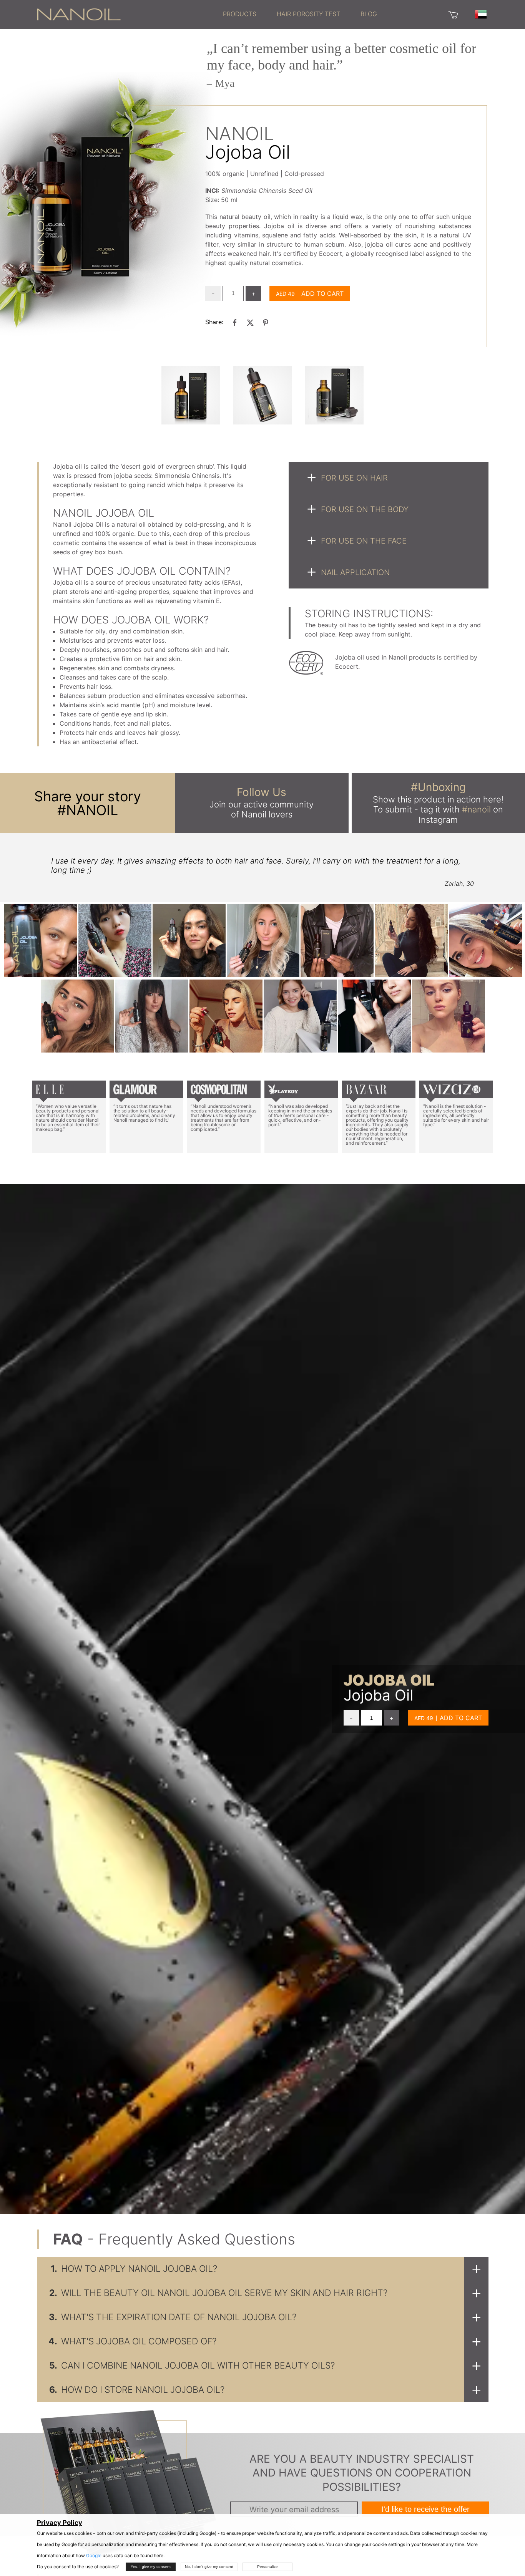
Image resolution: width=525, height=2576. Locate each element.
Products (240, 14)
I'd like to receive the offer (425, 2509)
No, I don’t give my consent (209, 2567)
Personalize (267, 2567)
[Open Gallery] (191, 395)
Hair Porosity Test (308, 14)
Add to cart (322, 293)
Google (94, 2555)
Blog (369, 14)
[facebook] (235, 322)
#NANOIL (88, 810)
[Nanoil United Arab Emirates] (79, 14)
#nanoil (476, 809)
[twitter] (250, 322)
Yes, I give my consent (151, 2567)
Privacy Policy (60, 2523)
